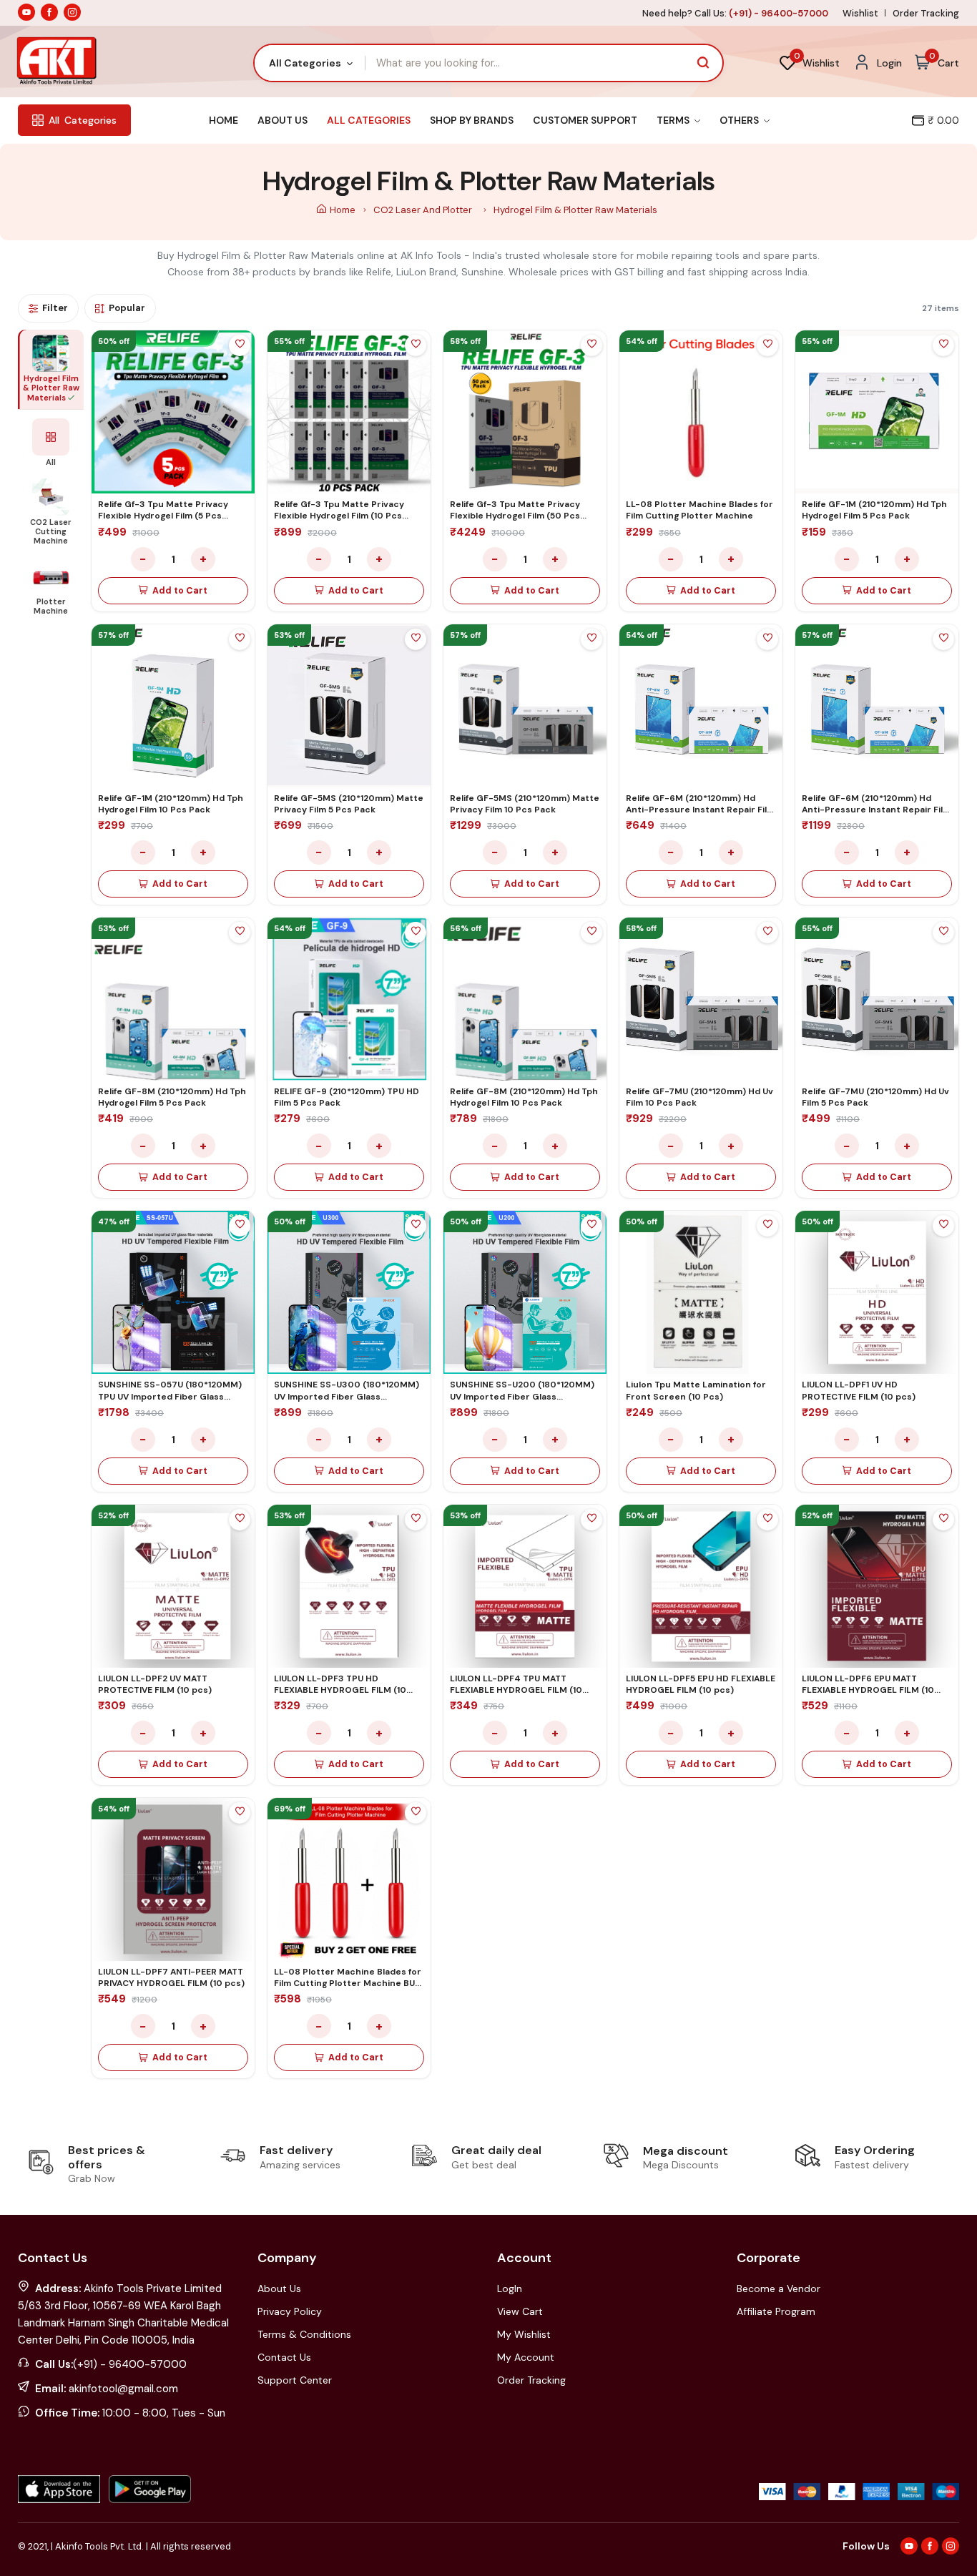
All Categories (369, 120)
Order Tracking (926, 13)
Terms (674, 120)
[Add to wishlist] (240, 345)
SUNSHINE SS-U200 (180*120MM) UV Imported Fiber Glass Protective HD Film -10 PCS (522, 1396)
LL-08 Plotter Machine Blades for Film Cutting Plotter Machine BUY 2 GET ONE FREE (348, 1983)
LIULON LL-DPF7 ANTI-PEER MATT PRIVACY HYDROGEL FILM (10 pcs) (171, 1977)
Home (224, 120)
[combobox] (310, 63)
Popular (127, 308)
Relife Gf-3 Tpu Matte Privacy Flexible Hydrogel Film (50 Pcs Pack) (515, 516)
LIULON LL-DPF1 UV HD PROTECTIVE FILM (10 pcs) (859, 1390)
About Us (283, 120)
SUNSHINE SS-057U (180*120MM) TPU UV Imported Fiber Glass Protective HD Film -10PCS (170, 1396)
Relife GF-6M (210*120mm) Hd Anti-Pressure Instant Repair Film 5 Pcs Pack (700, 810)
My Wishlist (524, 2334)
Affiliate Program (776, 2311)
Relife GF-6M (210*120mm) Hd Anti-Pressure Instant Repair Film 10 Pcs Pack (876, 810)
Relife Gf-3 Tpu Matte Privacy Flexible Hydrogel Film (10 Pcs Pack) (339, 516)
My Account (526, 2357)
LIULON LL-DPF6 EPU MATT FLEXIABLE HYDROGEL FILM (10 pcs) (868, 1690)
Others (740, 120)
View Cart (520, 2311)
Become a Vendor (779, 2289)
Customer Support (585, 120)
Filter (55, 308)
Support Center (295, 2380)
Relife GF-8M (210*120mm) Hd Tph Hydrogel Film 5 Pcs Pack (172, 1097)
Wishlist (860, 13)
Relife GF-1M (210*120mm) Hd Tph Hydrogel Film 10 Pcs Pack (171, 804)
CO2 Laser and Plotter (424, 210)
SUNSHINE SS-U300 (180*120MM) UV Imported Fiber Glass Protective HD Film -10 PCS (347, 1396)
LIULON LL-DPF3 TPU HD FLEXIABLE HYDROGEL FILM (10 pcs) (340, 1690)
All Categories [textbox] (305, 63)
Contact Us (284, 2357)
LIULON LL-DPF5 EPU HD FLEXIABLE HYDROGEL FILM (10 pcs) (701, 1684)
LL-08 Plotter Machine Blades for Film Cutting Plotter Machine (699, 510)
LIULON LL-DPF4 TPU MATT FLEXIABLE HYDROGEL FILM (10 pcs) (516, 1690)
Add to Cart (180, 591)
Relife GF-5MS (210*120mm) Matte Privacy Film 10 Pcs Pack (525, 804)
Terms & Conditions (304, 2334)
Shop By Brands (472, 120)
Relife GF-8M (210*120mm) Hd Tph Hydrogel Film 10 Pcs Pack (524, 1097)
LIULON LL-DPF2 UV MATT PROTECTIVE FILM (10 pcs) (155, 1684)
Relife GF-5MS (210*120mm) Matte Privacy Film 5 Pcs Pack (349, 804)
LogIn (510, 2289)
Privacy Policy (290, 2311)
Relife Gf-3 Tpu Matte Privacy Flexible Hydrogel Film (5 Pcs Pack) (163, 516)
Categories (83, 120)
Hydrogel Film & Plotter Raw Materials (575, 210)
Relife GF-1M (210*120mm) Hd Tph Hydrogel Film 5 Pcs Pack (874, 510)
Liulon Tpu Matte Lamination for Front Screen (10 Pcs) (696, 1390)
